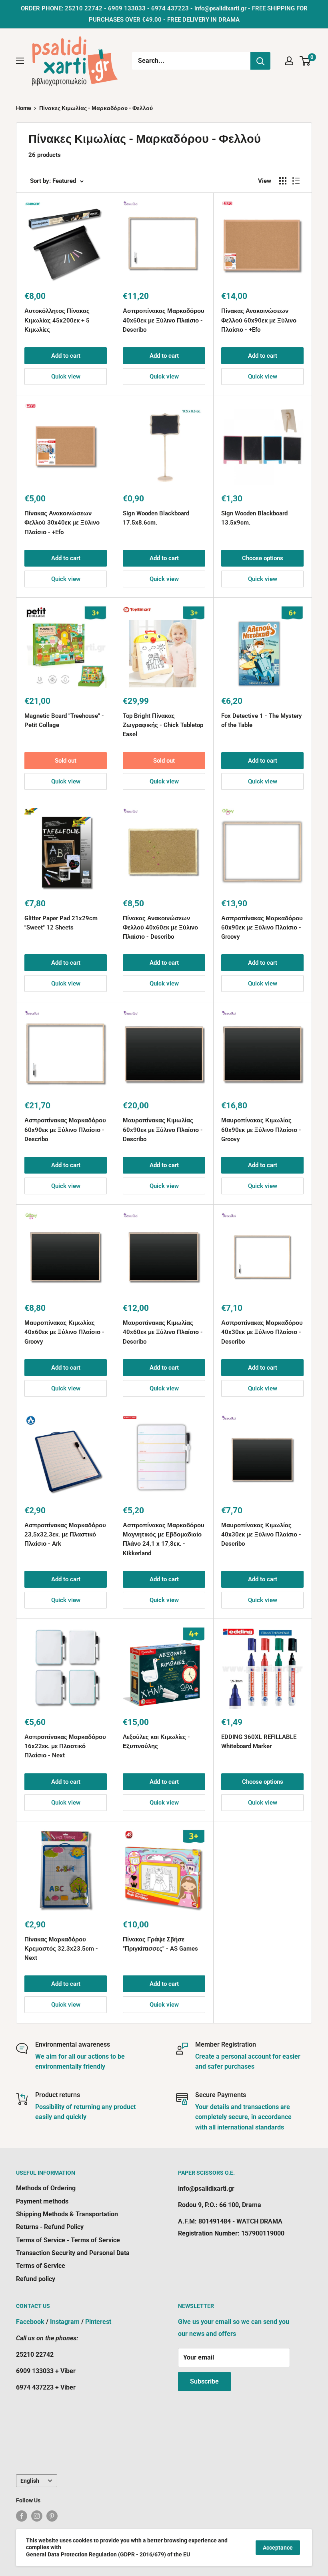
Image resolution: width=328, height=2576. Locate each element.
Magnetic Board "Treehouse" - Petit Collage (64, 720)
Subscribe (204, 2381)
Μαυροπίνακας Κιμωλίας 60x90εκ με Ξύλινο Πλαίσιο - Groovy (261, 1130)
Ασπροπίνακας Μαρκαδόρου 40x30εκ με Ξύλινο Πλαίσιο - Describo (262, 1332)
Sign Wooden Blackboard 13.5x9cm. (254, 518)
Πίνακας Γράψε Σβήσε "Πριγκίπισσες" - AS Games (160, 1944)
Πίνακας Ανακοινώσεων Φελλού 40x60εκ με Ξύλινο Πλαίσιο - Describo (160, 928)
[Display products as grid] (283, 181)
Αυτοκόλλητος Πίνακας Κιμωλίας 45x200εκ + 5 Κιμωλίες (57, 320)
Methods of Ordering (46, 2188)
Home (24, 108)
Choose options (263, 558)
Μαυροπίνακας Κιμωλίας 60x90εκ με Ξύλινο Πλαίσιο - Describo (163, 1130)
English (30, 2481)
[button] (236, 537)
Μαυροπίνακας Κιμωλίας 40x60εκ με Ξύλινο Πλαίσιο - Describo (163, 1332)
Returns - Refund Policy (50, 2227)
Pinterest (98, 2322)
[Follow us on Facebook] (22, 2516)
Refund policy (36, 2279)
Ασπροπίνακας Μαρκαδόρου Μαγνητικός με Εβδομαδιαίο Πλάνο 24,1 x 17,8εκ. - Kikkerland (164, 1539)
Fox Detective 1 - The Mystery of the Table (261, 720)
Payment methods (42, 2201)
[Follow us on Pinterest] (52, 2516)
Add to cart (66, 356)
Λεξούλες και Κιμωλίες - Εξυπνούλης (156, 1742)
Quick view (66, 377)
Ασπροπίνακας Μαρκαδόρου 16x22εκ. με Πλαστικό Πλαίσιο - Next (65, 1746)
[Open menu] (20, 61)
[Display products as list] (296, 181)
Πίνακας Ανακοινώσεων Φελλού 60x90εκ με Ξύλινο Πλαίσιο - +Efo (259, 320)
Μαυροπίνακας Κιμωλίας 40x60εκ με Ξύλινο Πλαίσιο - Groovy (64, 1332)
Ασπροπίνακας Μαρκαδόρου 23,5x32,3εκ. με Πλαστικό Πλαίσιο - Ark (65, 1535)
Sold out (66, 761)
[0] (305, 61)
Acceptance (278, 2548)
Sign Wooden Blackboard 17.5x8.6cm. (156, 518)
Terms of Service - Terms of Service (68, 2240)
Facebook (30, 2322)
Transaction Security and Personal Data (73, 2253)
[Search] (260, 61)
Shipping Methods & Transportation (67, 2214)
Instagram (65, 2322)
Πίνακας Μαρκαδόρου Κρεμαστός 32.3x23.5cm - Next (61, 1949)
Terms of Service (41, 2266)
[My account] (289, 61)
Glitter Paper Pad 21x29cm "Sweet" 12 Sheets (61, 923)
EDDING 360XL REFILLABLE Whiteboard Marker (259, 1742)
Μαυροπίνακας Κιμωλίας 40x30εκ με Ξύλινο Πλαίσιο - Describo (261, 1535)
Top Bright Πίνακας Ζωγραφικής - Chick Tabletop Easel (163, 725)
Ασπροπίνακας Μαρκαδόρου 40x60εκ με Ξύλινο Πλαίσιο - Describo (164, 320)
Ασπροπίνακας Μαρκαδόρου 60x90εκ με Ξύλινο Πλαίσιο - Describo (65, 1130)
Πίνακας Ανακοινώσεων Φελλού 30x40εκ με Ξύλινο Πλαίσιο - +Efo (62, 523)
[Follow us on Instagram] (37, 2516)
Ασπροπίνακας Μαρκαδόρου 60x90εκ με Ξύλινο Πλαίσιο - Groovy (262, 928)
